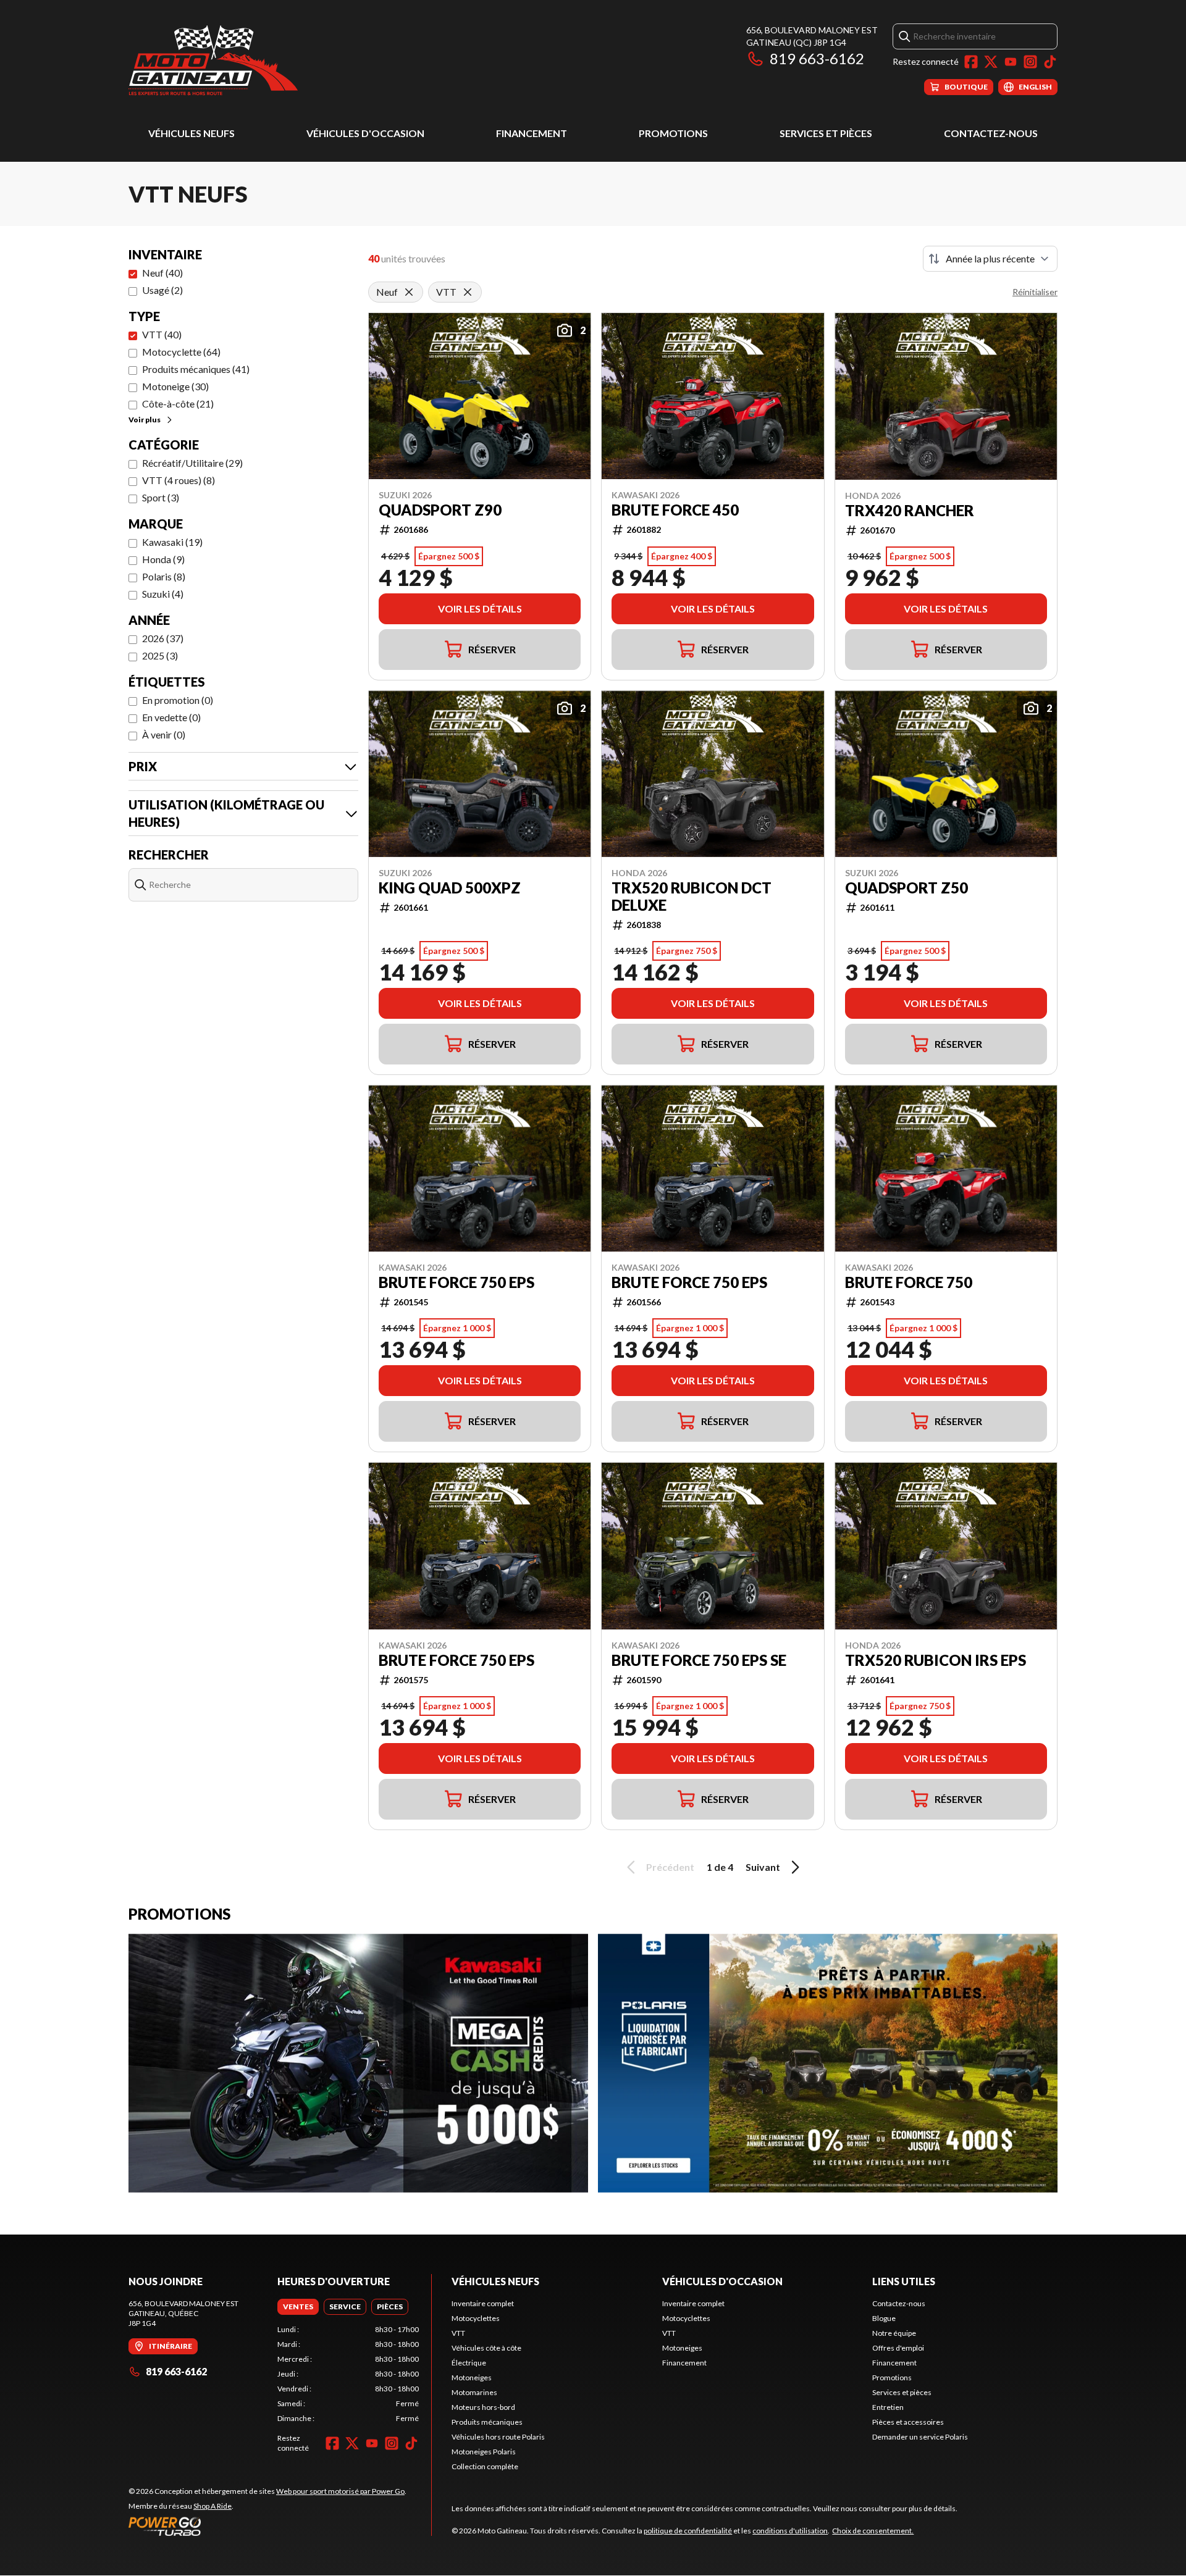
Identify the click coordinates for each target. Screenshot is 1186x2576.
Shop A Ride (212, 2506)
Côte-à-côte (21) (178, 404)
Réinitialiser (1035, 292)
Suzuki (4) (163, 594)
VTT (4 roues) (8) (179, 480)
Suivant (763, 1867)
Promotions (673, 133)
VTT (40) (162, 334)
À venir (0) (164, 734)
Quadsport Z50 (906, 888)
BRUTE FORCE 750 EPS (456, 1282)
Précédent (670, 1867)
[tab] (298, 2307)
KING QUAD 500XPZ (450, 888)
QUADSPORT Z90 (440, 510)
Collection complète (485, 2466)
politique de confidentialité (688, 2531)
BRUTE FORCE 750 (909, 1282)
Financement (532, 133)
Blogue (884, 2318)
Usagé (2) (162, 290)
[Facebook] (971, 62)
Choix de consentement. (873, 2531)
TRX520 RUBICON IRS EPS (936, 1660)
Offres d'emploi (898, 2348)
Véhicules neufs (191, 133)
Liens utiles (904, 2281)
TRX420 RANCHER (910, 511)
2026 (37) (163, 638)
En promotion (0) (178, 700)
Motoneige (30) (175, 386)
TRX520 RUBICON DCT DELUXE (692, 897)
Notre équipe (894, 2333)
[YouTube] (1011, 62)
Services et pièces (826, 133)
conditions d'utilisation (790, 2531)
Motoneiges (472, 2377)
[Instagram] (1030, 62)
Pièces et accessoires (908, 2422)
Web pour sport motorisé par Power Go (340, 2491)
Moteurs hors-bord (483, 2407)
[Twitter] (991, 62)
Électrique (469, 2363)
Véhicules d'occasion (365, 133)
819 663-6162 (817, 58)
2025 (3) (160, 655)
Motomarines (474, 2392)
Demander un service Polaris (920, 2437)
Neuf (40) (162, 273)
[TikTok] (1050, 62)
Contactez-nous (991, 133)
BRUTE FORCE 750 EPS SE (699, 1660)
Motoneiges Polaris (484, 2452)
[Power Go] (267, 2526)
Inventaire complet (483, 2303)
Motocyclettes (476, 2318)
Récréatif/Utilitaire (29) (192, 463)
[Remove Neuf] (409, 292)
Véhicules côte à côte (486, 2348)
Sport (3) (161, 497)
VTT (458, 2333)
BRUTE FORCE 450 (675, 510)
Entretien (888, 2407)
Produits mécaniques (487, 2422)
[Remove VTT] (468, 292)
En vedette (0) (171, 717)
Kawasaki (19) (172, 542)
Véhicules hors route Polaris (498, 2437)
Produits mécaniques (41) (196, 369)
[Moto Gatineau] (213, 60)
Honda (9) (163, 559)
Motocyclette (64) (181, 352)
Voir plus (145, 420)
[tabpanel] (348, 2374)
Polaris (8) (164, 576)
